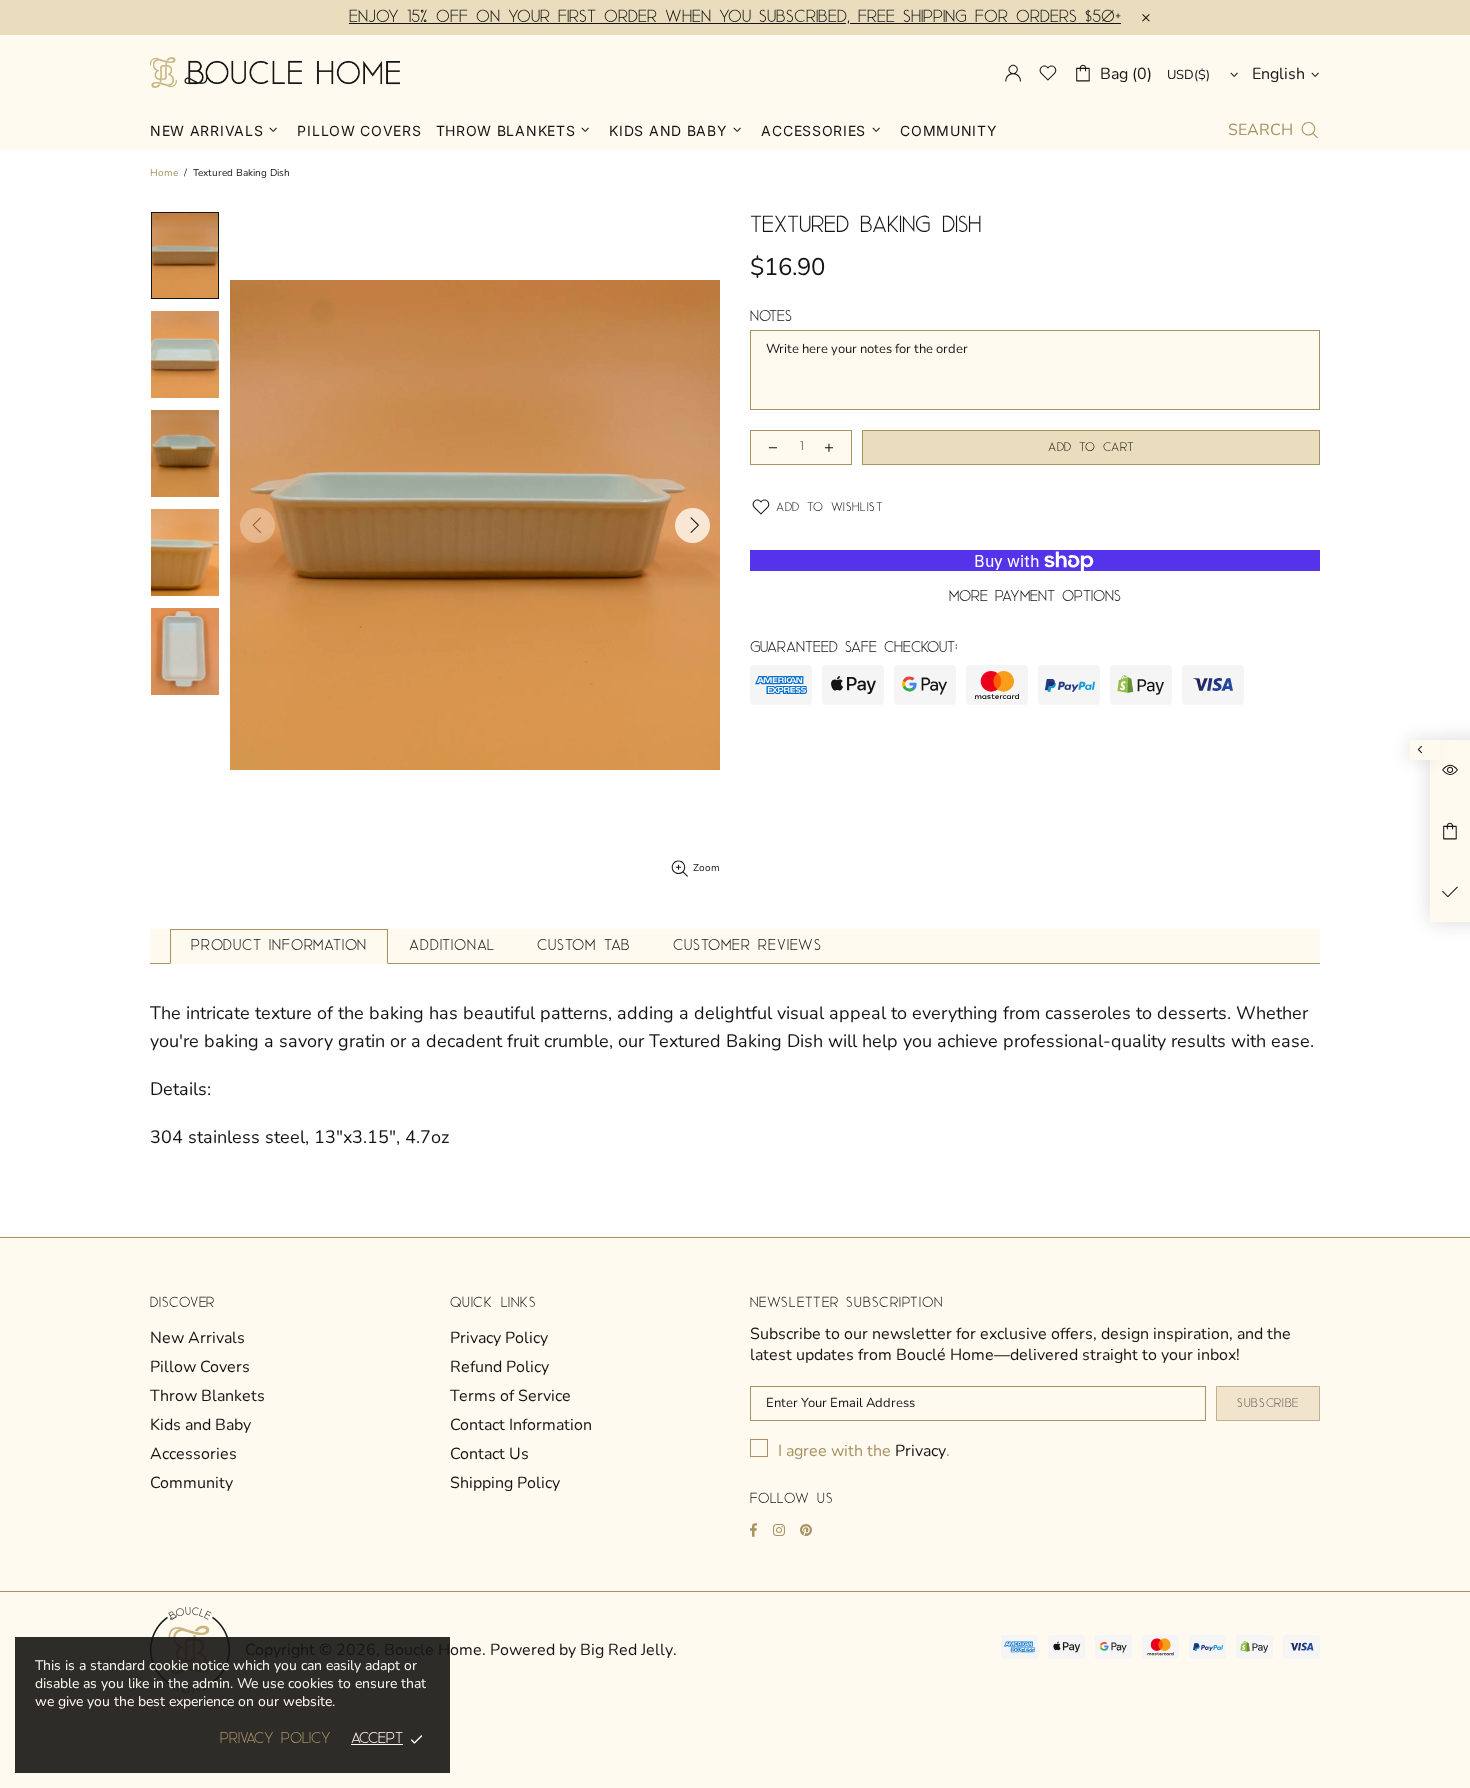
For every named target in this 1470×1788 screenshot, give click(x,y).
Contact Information (521, 1425)
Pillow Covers (200, 1367)
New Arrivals (197, 1338)
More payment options (1035, 597)
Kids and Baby (200, 1425)
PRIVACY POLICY (275, 1739)
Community (191, 1483)
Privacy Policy (499, 1338)
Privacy (920, 1451)
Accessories (193, 1454)
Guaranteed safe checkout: (854, 648)
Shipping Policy (505, 1483)
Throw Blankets (207, 1396)
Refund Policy (499, 1367)
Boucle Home (275, 72)
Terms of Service (510, 1396)
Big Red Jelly (626, 1650)
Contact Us (489, 1454)
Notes (771, 317)
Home (164, 173)
